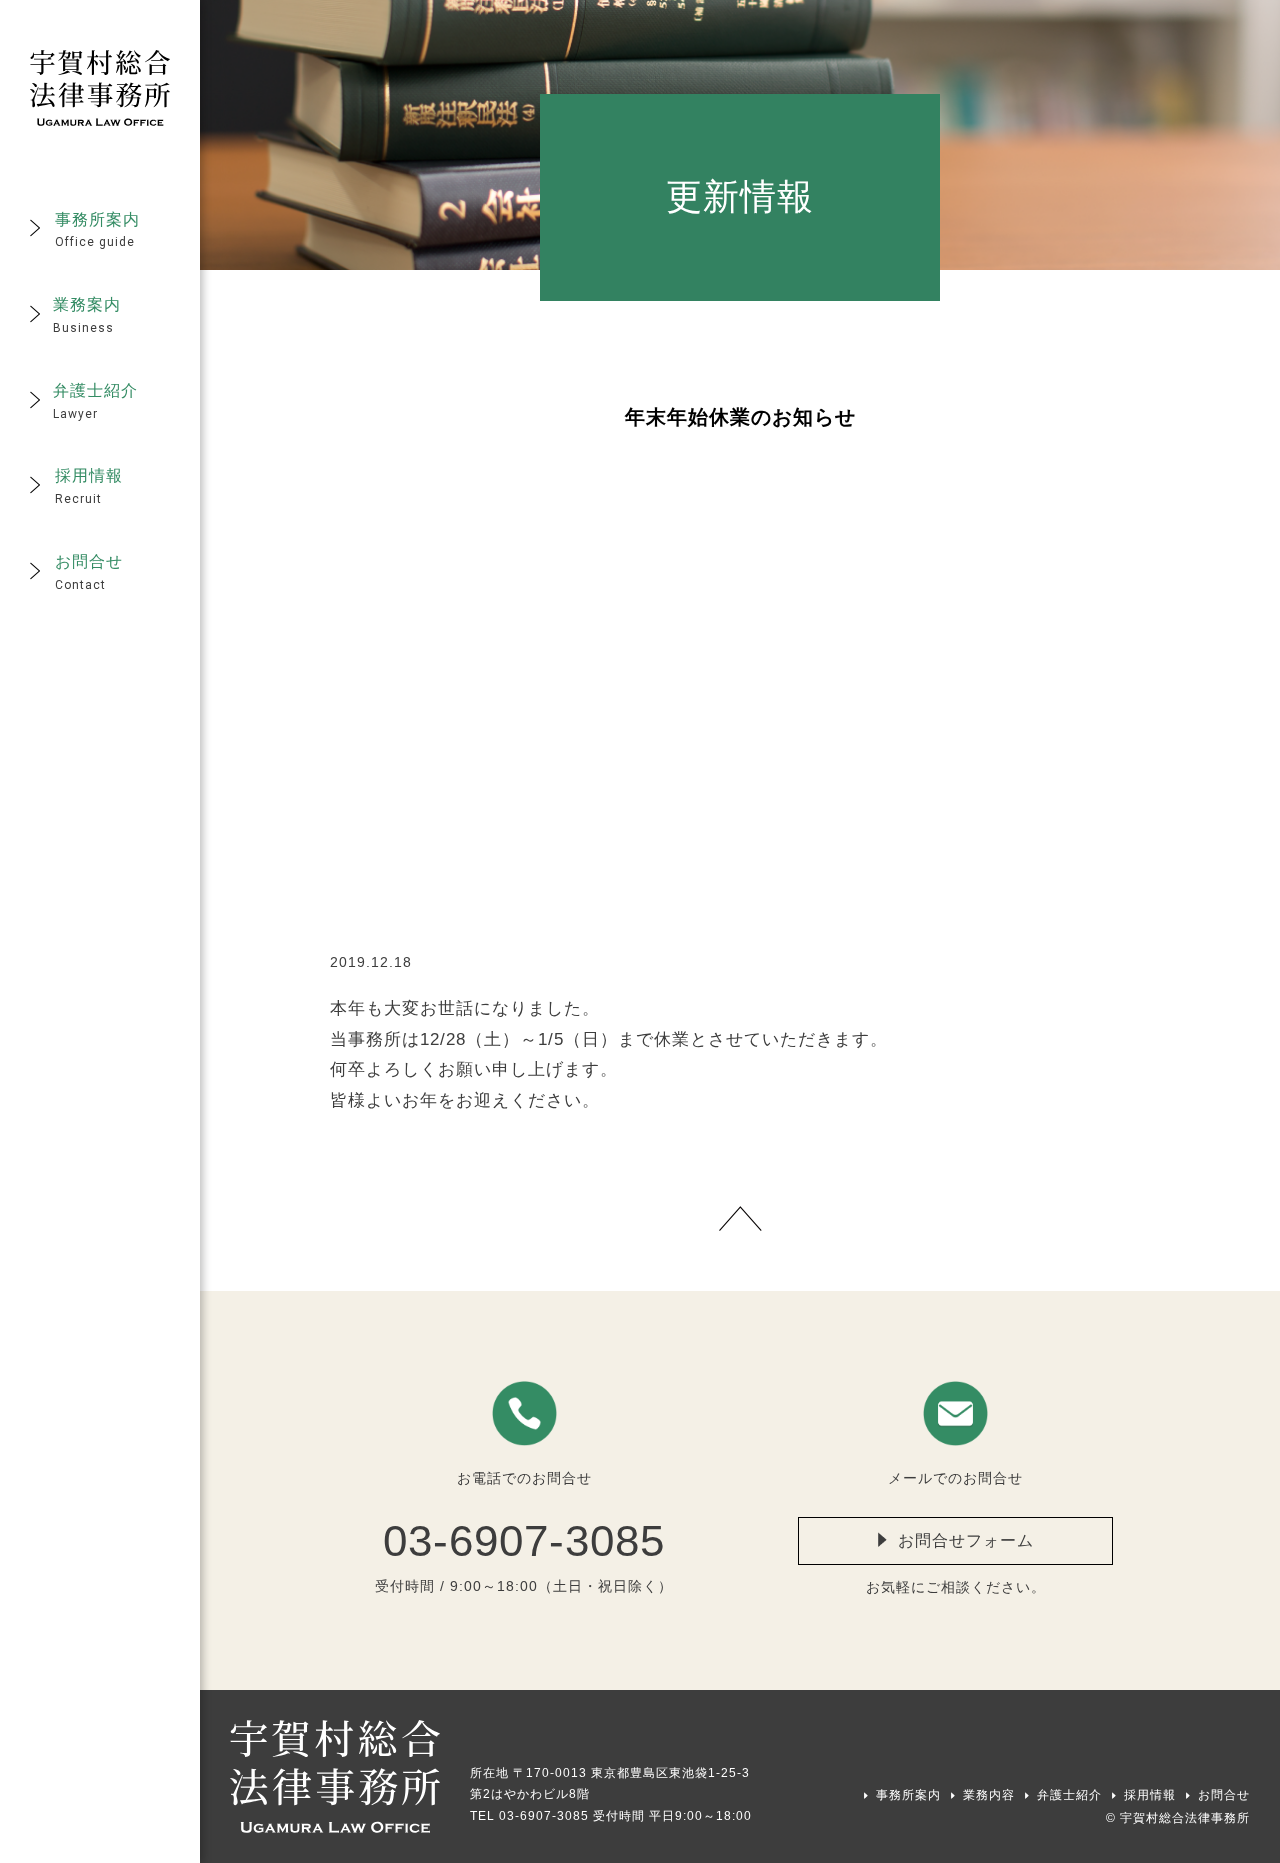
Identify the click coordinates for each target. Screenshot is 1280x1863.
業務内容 (989, 1795)
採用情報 (1150, 1795)
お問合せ (1224, 1795)
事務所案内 (908, 1795)
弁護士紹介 (1069, 1795)
